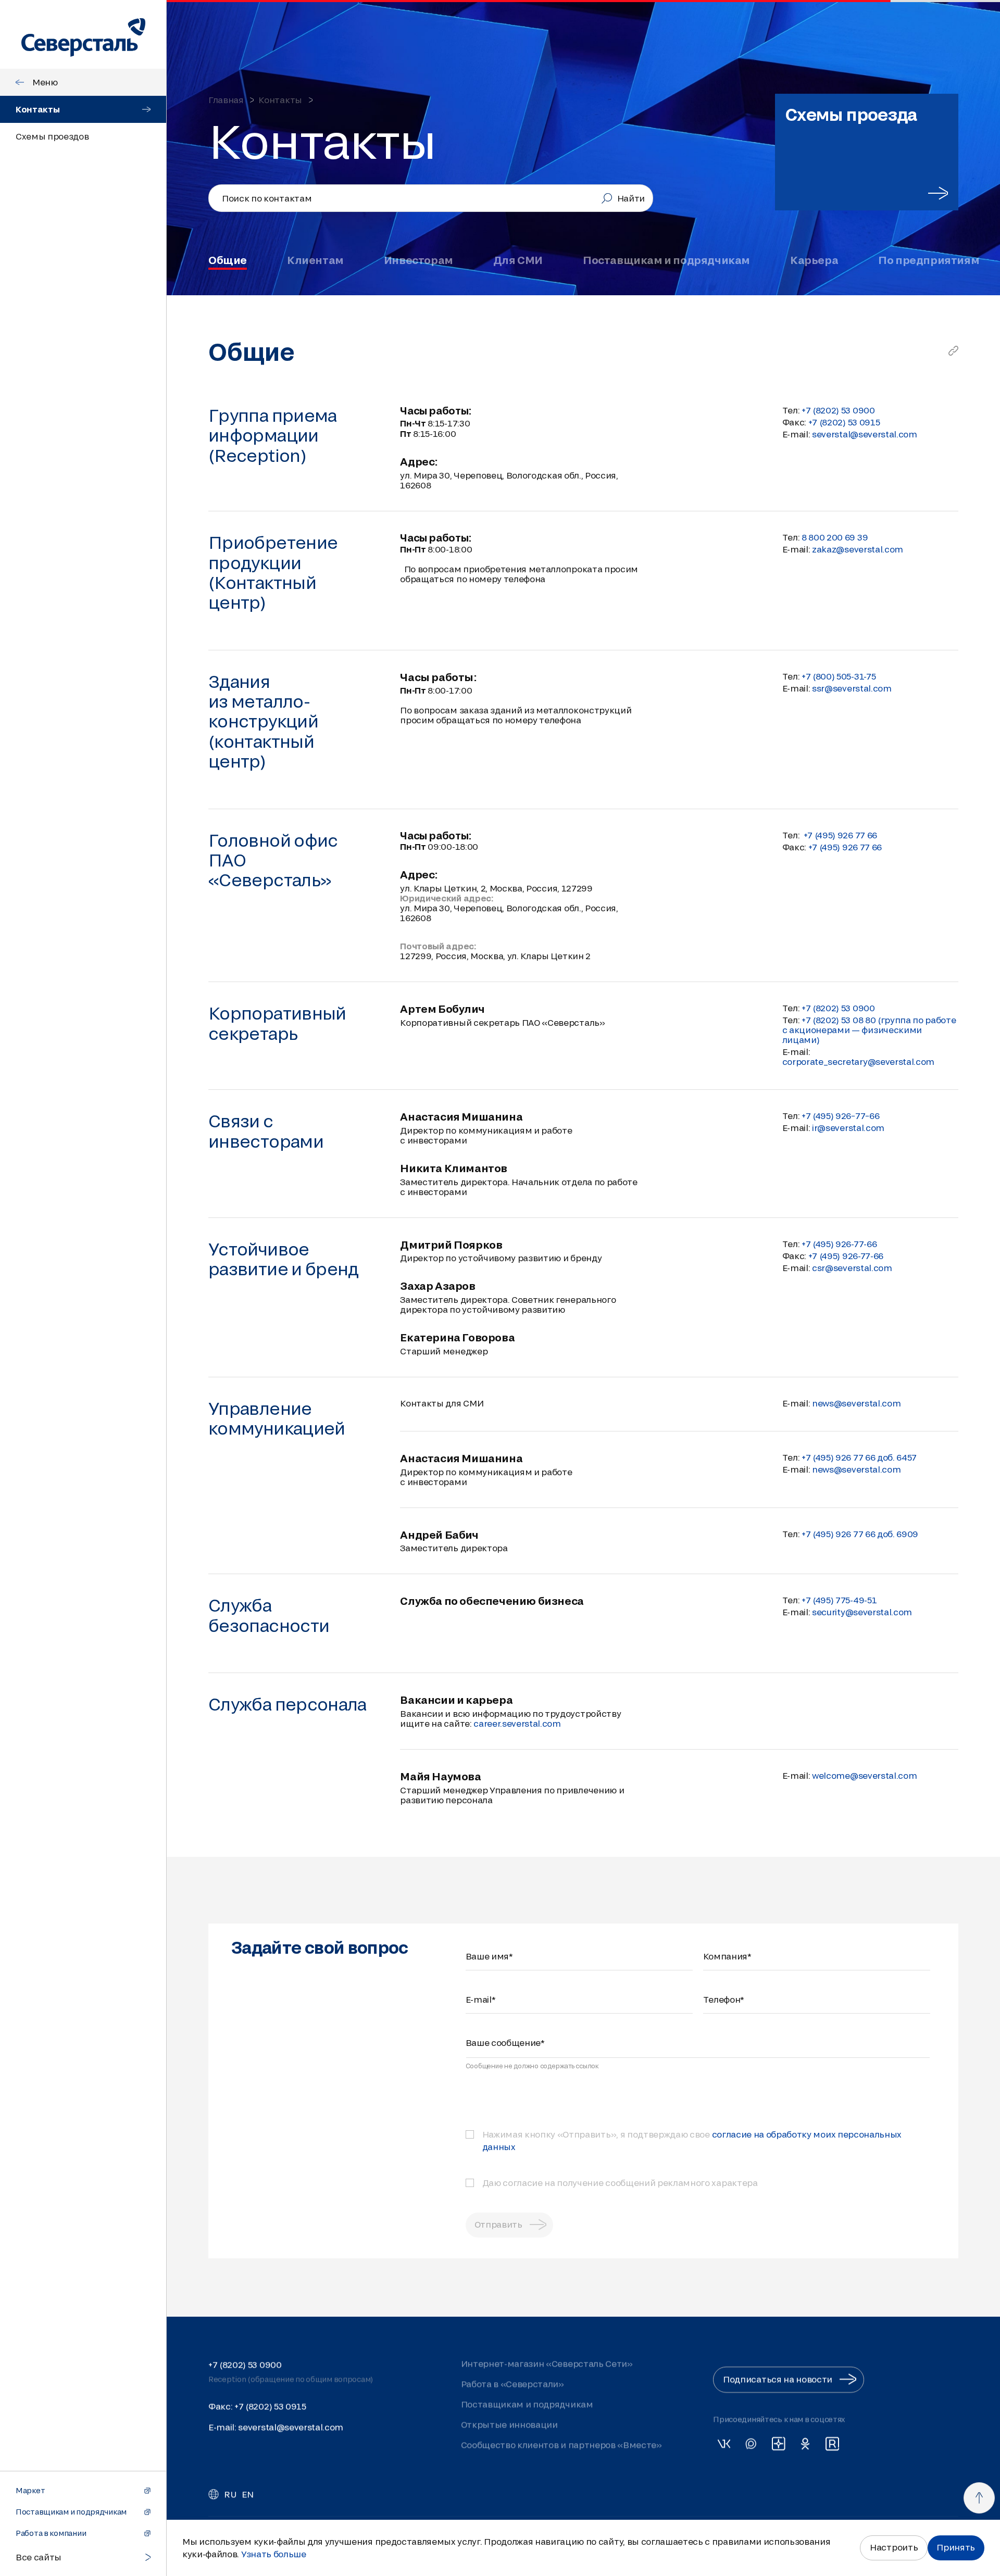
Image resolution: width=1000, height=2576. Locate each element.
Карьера (814, 260)
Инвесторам (418, 260)
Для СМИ (518, 260)
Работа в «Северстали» (512, 2384)
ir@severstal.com (848, 1128)
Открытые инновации (509, 2424)
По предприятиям (929, 260)
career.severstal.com (517, 1723)
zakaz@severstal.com (858, 549)
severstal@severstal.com (865, 434)
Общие (228, 260)
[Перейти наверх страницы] (979, 2498)
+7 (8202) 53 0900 (245, 2364)
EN (247, 2494)
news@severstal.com (856, 1403)
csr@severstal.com (852, 1268)
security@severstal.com (862, 1612)
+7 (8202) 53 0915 (844, 422)
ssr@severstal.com (852, 688)
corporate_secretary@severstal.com (858, 1061)
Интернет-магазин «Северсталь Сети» (547, 2363)
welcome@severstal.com (864, 1775)
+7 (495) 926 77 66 (845, 847)
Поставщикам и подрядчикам (666, 260)
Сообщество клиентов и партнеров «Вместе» (561, 2445)
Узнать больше (274, 2554)
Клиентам (315, 260)
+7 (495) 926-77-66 (846, 1256)
